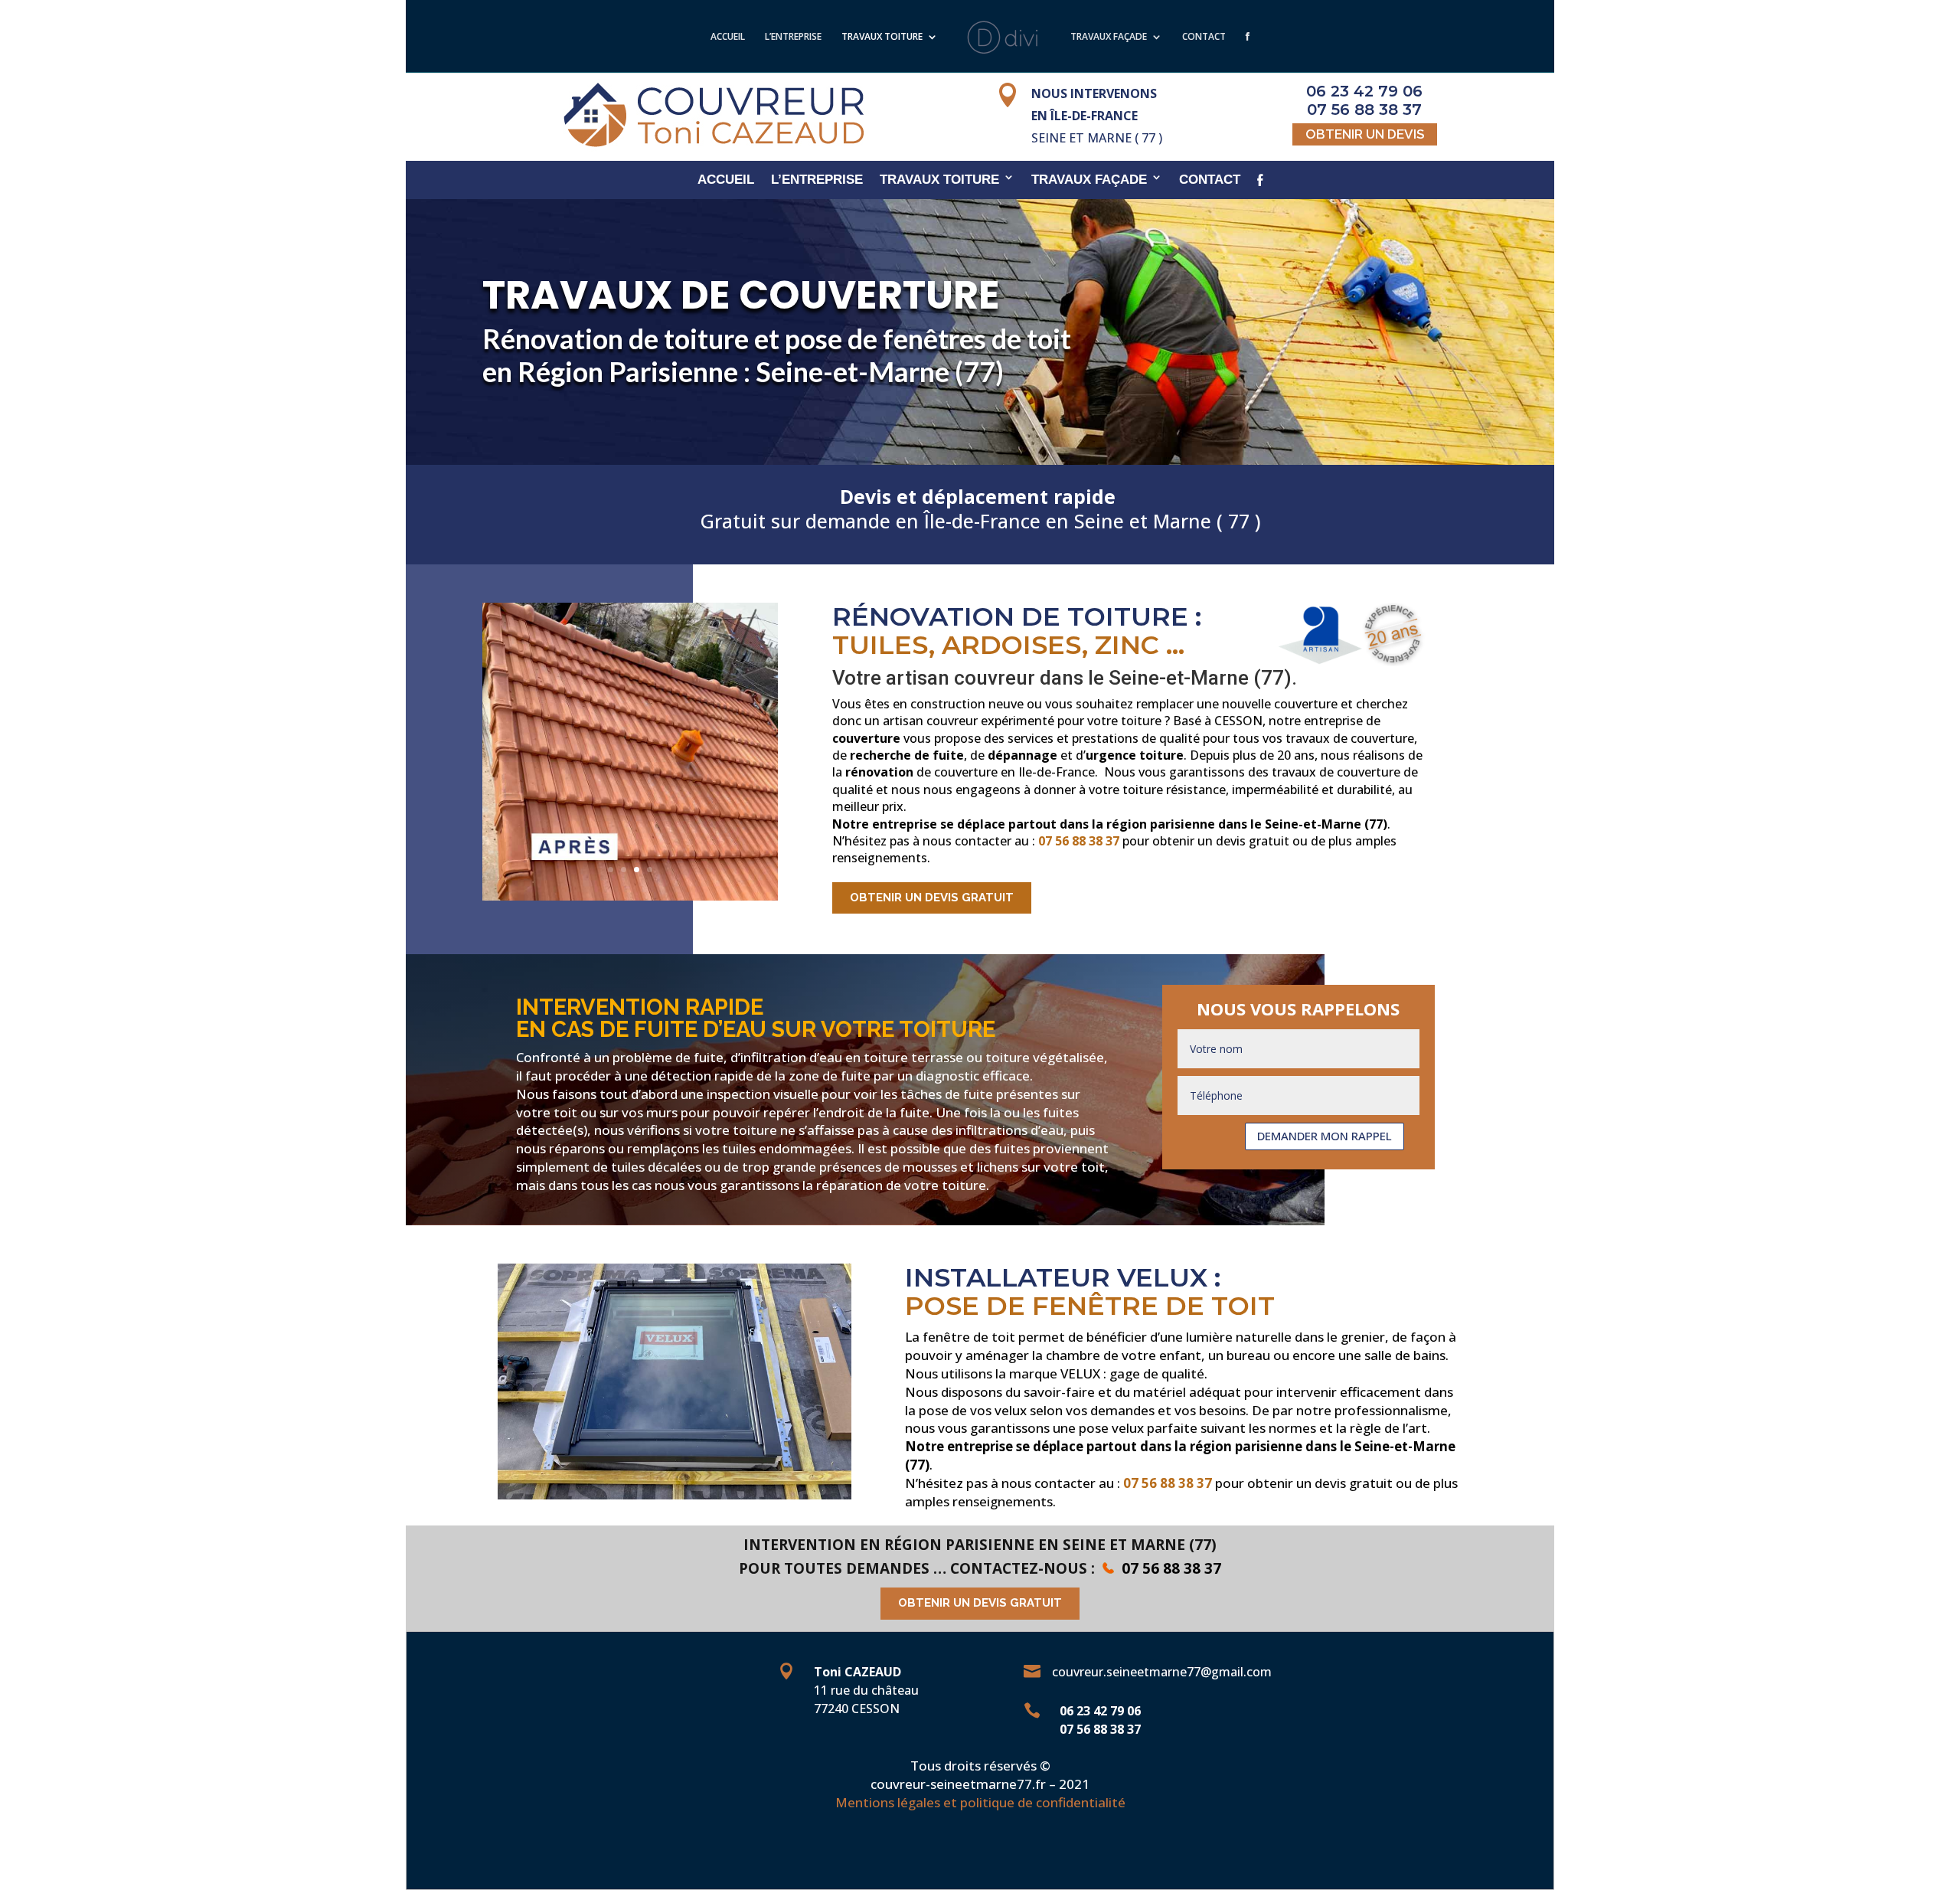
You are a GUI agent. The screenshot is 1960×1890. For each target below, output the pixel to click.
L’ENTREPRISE (793, 38)
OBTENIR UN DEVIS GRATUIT (932, 898)
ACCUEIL (728, 38)
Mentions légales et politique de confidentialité (980, 1802)
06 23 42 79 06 (1100, 1711)
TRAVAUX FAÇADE (1109, 38)
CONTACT (1204, 38)
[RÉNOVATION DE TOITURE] (630, 896)
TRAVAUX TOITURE (882, 38)
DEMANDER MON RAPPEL (1325, 1136)
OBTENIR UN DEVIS (1365, 134)
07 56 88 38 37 (1079, 841)
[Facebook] (1248, 52)
